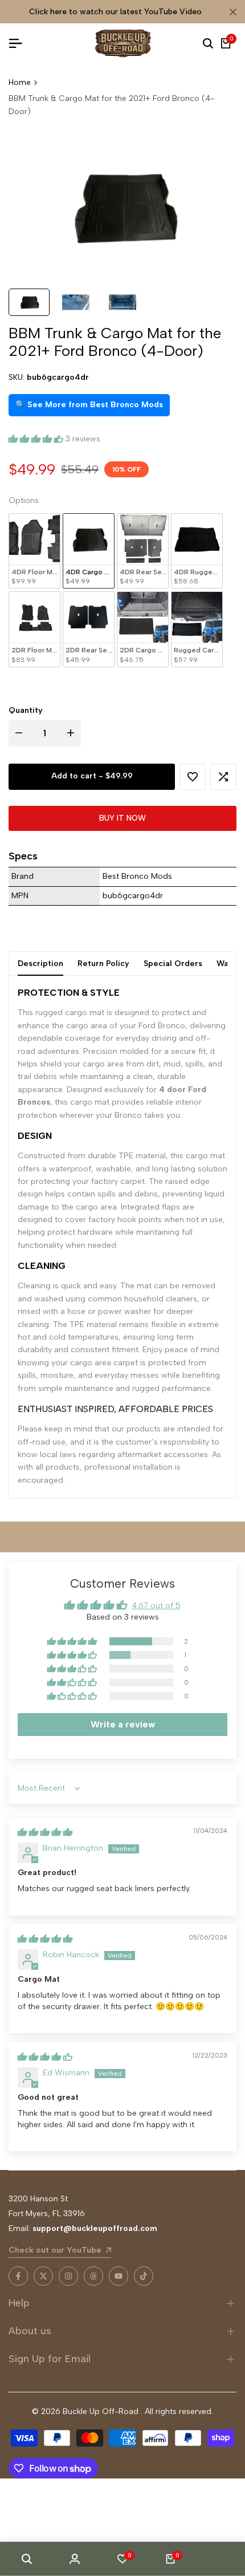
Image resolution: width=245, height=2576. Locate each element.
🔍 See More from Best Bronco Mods (89, 405)
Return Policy (103, 964)
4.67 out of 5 (156, 1606)
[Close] (231, 12)
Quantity (26, 710)
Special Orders (173, 964)
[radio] (34, 551)
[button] (37, 439)
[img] (45, 1832)
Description (40, 964)
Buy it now (122, 818)
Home (20, 82)
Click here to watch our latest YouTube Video (115, 12)
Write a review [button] (123, 1724)
